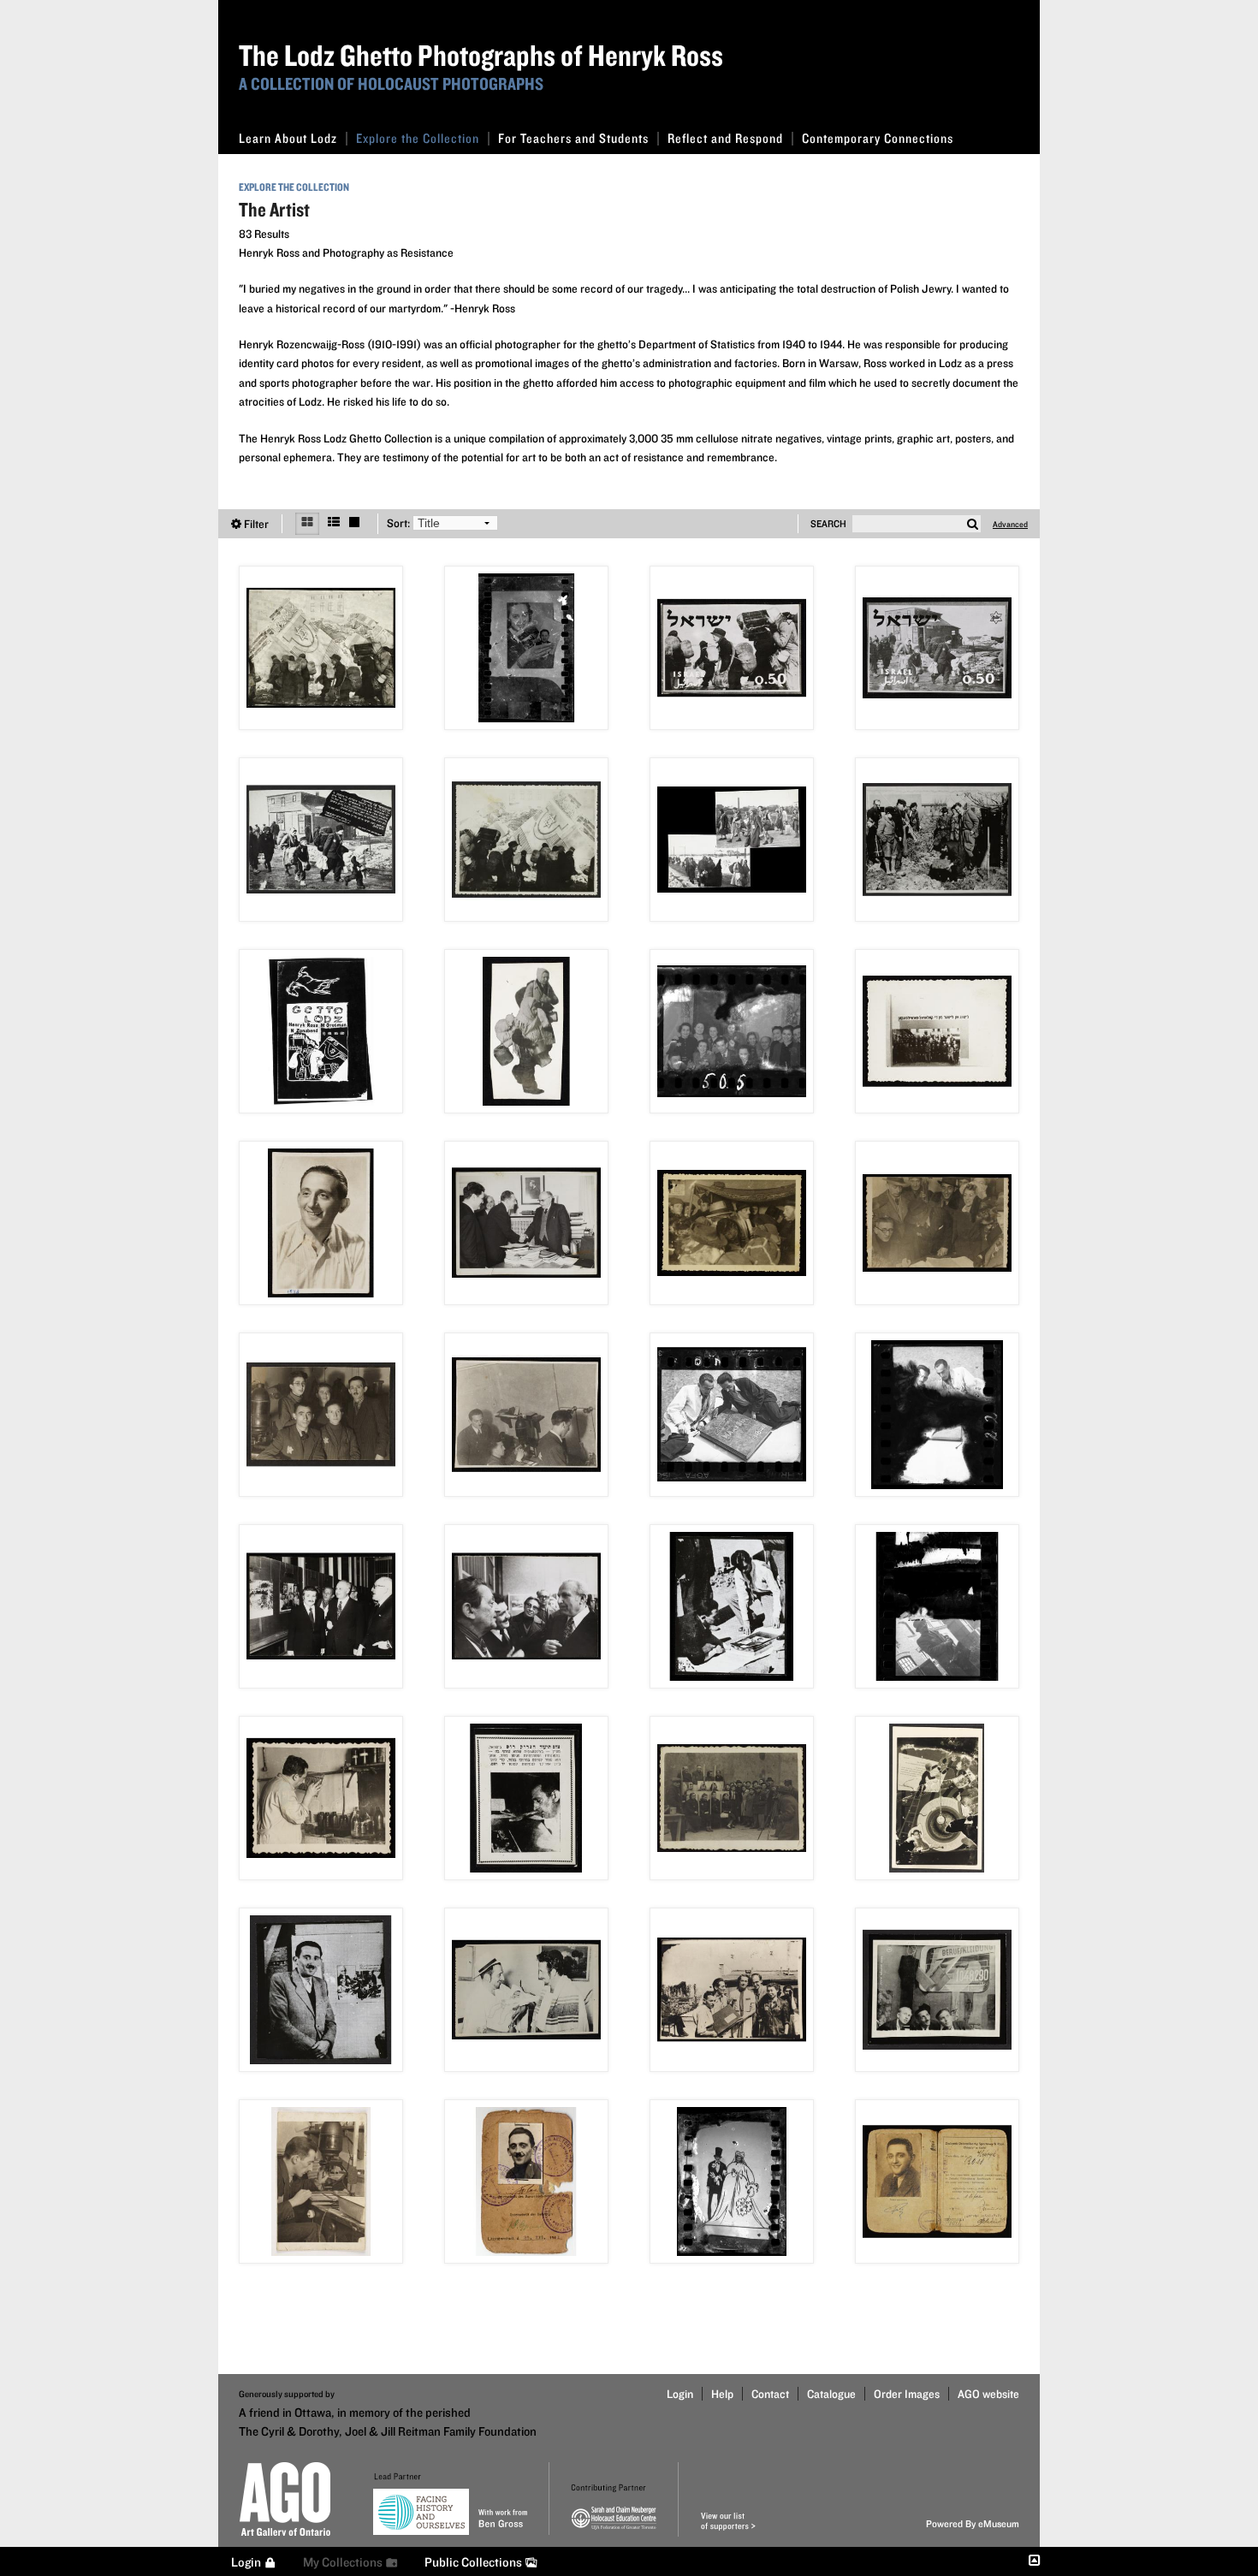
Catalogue (831, 2394)
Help (722, 2394)
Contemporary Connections (878, 138)
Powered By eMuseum (973, 2523)
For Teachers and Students (573, 138)
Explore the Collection (418, 138)
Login (680, 2394)
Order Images (907, 2394)
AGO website (988, 2394)
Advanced (1010, 524)
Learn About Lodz (288, 138)
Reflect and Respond (725, 138)
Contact (770, 2394)
